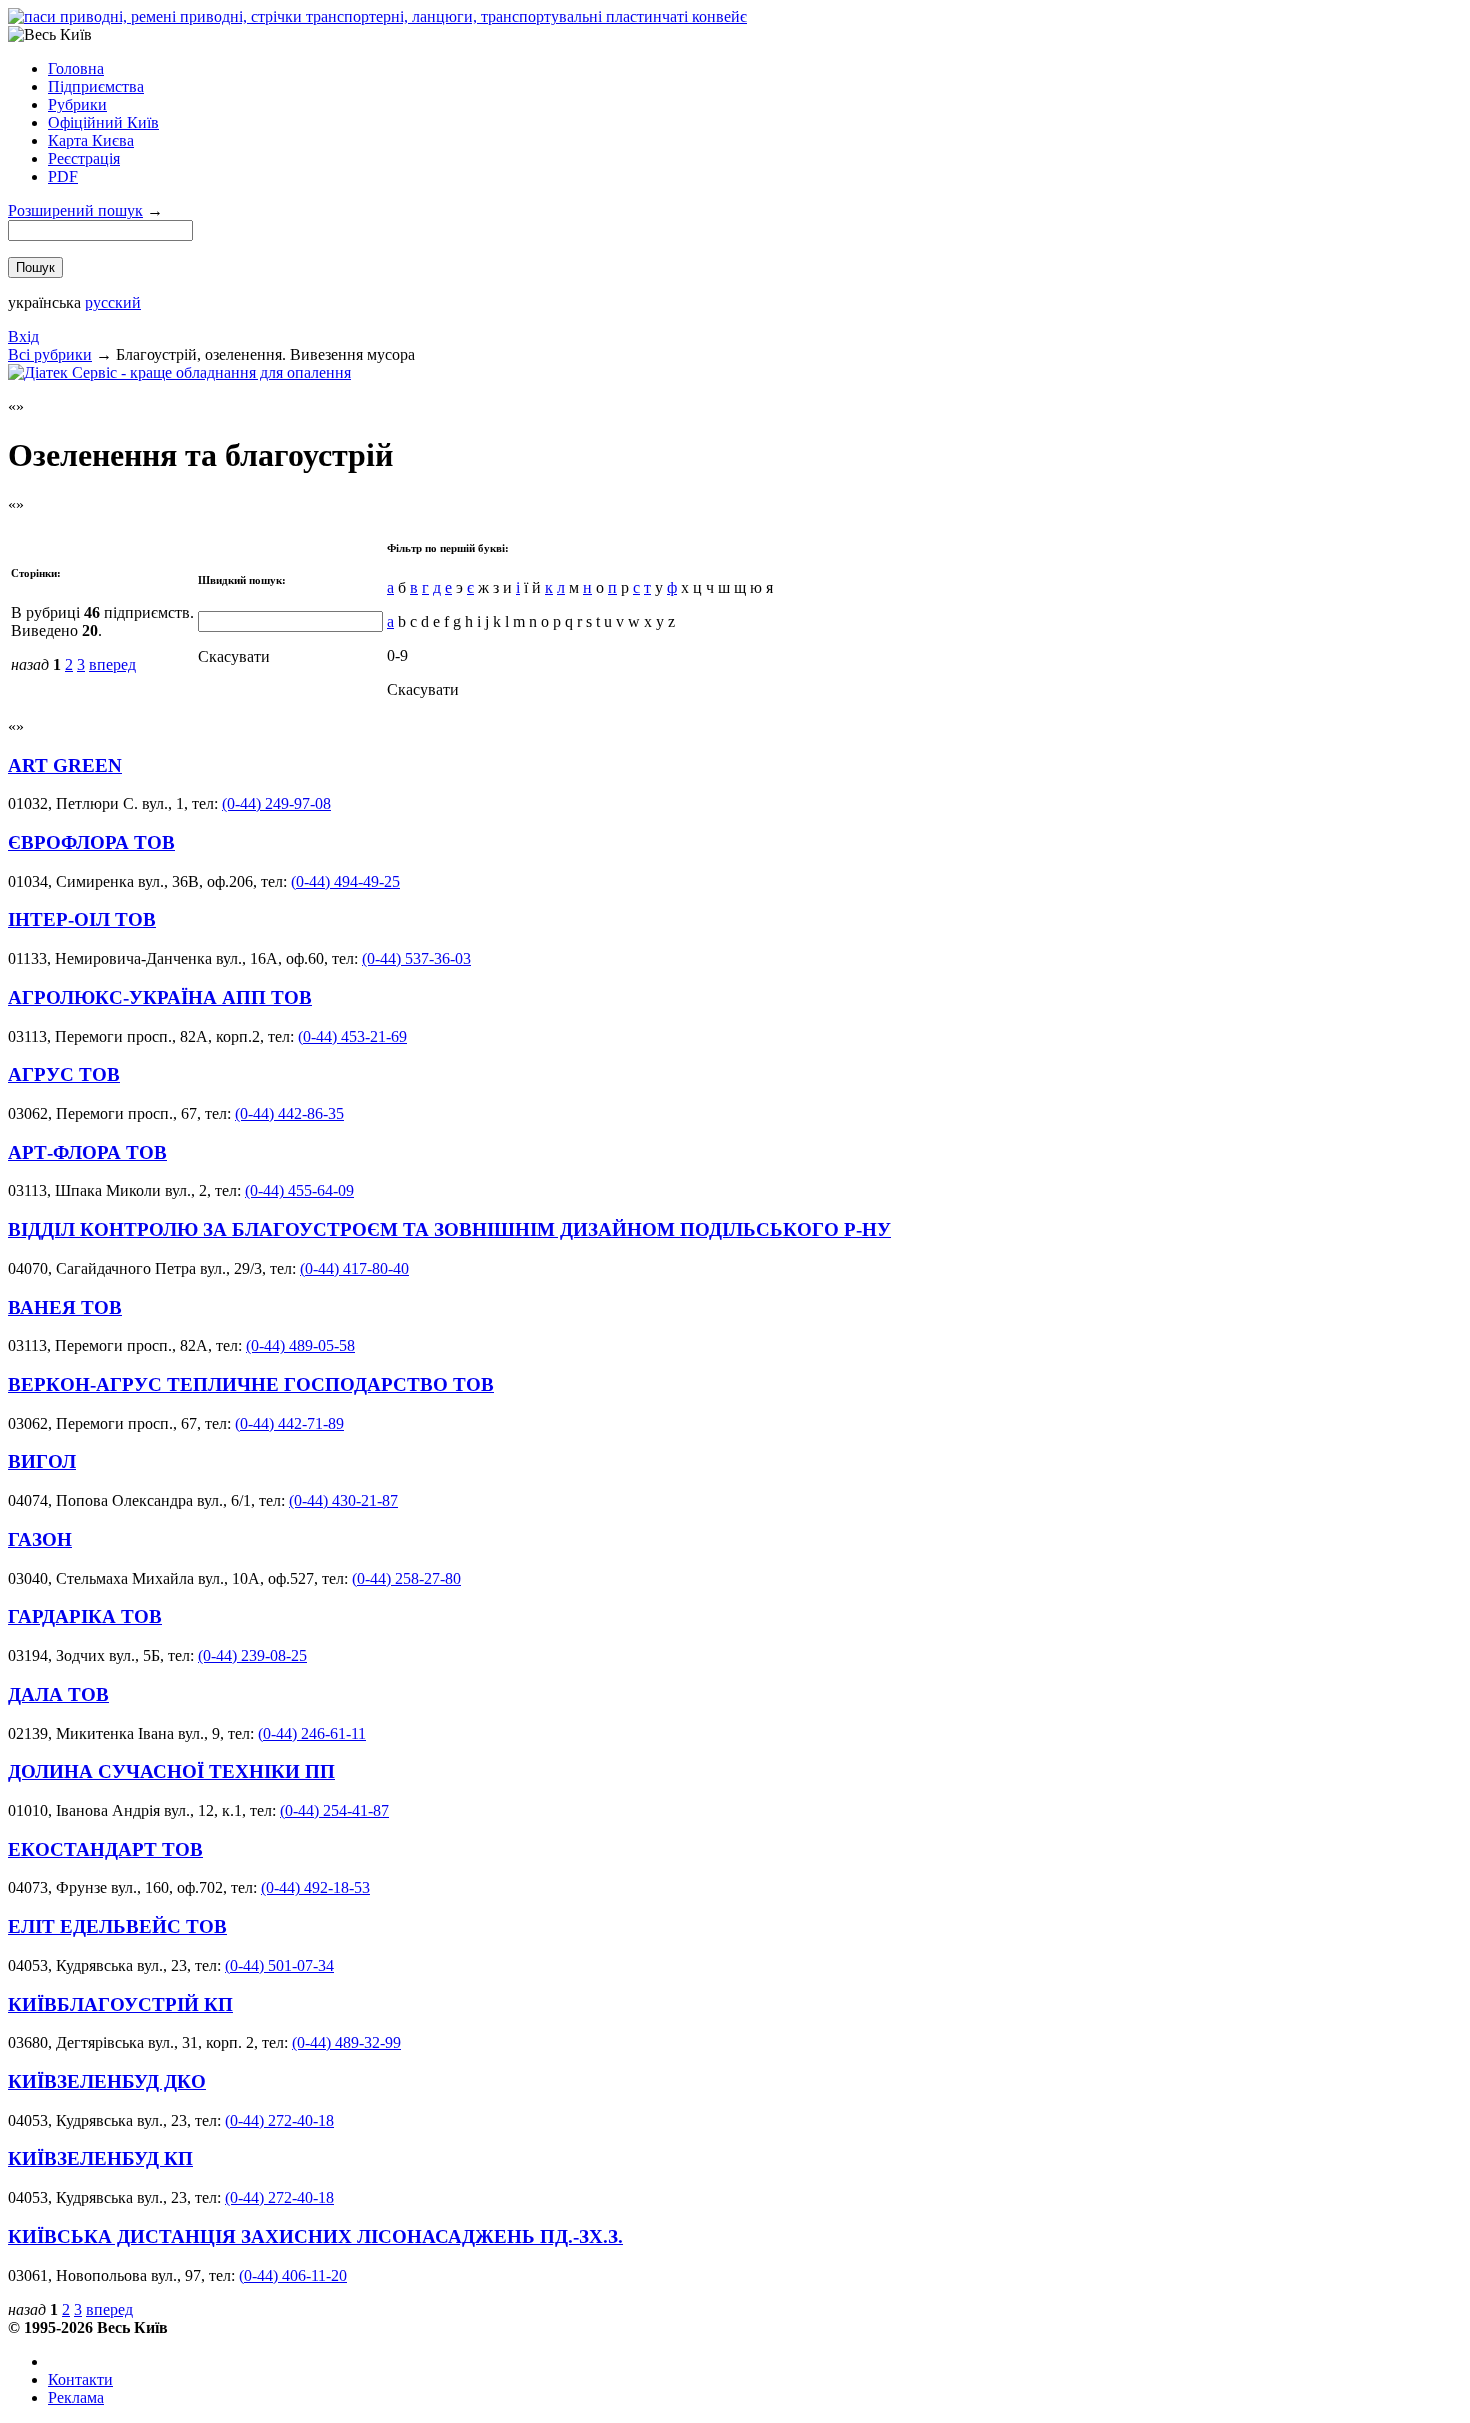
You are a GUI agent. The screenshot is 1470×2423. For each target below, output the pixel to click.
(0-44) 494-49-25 (345, 881)
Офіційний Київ (103, 122)
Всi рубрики (50, 354)
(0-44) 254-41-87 (334, 1810)
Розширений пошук (75, 210)
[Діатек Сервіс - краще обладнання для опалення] (179, 372)
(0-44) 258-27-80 (406, 1578)
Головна (76, 68)
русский (113, 302)
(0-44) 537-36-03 (416, 958)
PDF (63, 176)
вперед (112, 664)
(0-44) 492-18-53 (315, 1887)
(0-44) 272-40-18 (279, 2120)
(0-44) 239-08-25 (252, 1655)
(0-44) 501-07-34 (279, 1965)
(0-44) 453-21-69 (352, 1036)
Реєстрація (84, 158)
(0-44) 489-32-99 (346, 2042)
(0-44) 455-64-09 (299, 1190)
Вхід (23, 336)
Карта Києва (91, 140)
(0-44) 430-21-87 (343, 1500)
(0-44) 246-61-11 (312, 1733)
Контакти (80, 2379)
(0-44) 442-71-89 (289, 1423)
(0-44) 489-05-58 (300, 1345)
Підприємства (96, 86)
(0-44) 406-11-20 (293, 2275)
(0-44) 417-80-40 (354, 1268)
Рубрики (77, 104)
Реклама (76, 2397)
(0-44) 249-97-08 (276, 803)
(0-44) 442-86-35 (289, 1113)
